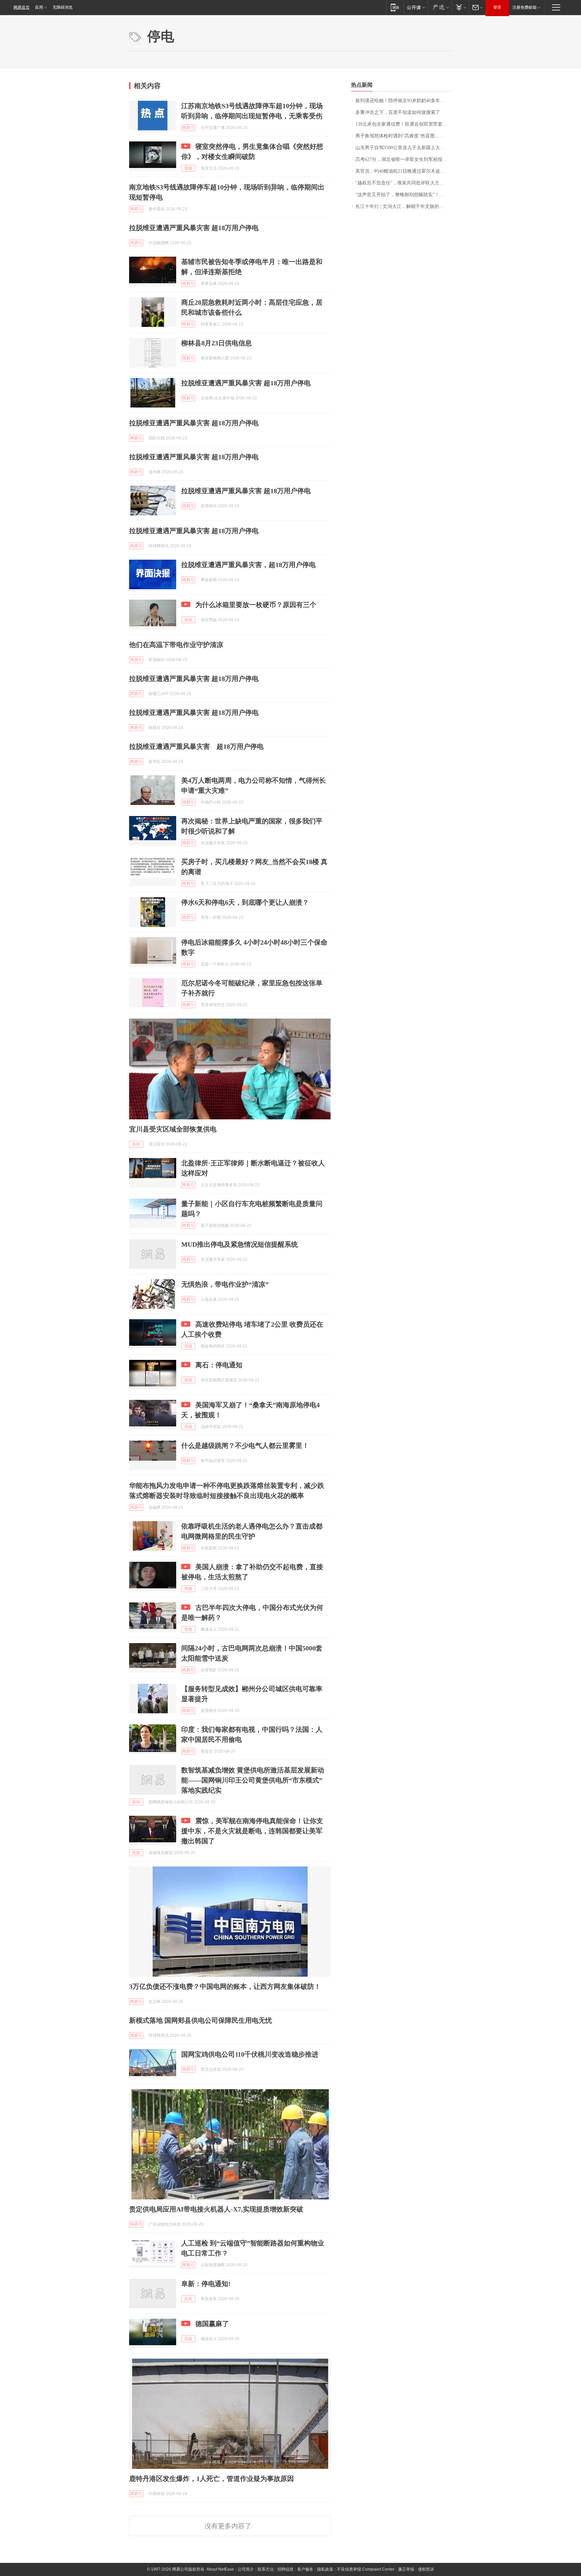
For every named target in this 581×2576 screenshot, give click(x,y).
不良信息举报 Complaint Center (366, 2569)
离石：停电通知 (219, 1365)
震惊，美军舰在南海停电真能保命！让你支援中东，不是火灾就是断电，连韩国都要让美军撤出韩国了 (252, 1831)
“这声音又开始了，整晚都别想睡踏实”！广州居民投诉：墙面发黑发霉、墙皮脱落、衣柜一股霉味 (404, 195)
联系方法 (266, 2569)
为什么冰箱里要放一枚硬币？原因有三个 (256, 605)
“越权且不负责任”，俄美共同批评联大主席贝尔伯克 (404, 183)
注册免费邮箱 (525, 7)
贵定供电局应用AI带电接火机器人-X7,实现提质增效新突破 (216, 2209)
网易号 (188, 128)
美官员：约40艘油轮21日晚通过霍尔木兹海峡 (402, 171)
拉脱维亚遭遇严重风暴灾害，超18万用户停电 (248, 565)
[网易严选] (440, 7)
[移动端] (395, 7)
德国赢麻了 (212, 2324)
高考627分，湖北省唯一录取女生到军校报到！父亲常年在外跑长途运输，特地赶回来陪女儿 (404, 159)
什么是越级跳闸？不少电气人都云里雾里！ (245, 1446)
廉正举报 (406, 2569)
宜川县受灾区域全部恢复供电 (173, 1129)
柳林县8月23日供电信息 (217, 343)
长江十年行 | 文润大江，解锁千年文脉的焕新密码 (404, 206)
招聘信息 (285, 2569)
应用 (39, 7)
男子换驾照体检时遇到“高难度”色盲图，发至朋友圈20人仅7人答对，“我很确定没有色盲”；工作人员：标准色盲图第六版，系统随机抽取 (404, 136)
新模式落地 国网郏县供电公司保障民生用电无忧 (201, 2020)
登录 (497, 7)
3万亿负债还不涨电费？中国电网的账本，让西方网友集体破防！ (225, 1986)
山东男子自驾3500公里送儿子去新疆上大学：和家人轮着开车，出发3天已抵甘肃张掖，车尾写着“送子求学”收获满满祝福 (404, 148)
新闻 (136, 1144)
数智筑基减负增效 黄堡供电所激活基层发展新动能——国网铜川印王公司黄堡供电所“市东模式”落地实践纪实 (253, 1780)
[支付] (460, 7)
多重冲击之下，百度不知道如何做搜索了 (398, 112)
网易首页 (22, 7)
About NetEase (220, 2569)
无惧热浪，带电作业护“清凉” (225, 1284)
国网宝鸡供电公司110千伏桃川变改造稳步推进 (250, 2054)
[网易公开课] (416, 7)
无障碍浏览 (63, 7)
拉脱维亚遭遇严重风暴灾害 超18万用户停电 (194, 228)
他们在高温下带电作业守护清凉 (176, 645)
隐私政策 (325, 2569)
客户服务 (305, 2569)
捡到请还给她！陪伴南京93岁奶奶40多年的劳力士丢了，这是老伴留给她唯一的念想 (404, 101)
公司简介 (246, 2569)
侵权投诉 (426, 2569)
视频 (188, 168)
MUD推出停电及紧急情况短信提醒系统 (240, 1244)
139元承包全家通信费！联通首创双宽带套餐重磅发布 (404, 124)
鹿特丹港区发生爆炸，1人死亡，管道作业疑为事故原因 (211, 2479)
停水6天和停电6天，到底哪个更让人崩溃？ (245, 902)
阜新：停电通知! (206, 2284)
